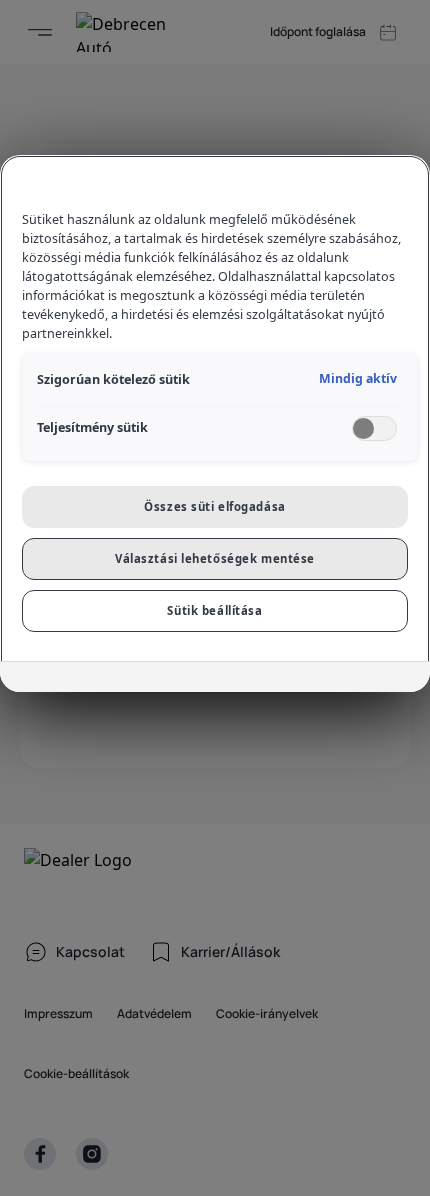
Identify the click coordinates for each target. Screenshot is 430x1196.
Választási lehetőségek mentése (215, 558)
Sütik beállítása (214, 610)
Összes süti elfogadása (215, 506)
